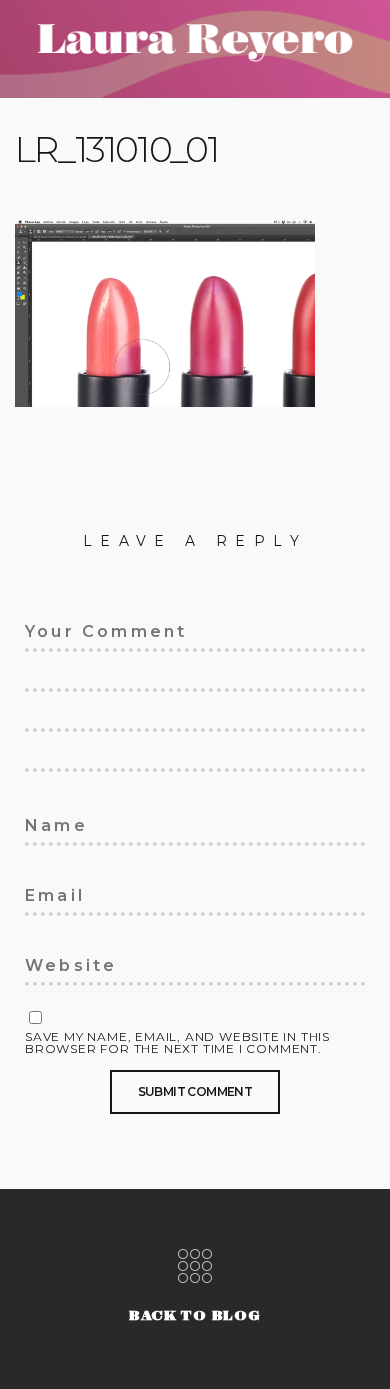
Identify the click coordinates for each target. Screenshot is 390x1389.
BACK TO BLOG (195, 1315)
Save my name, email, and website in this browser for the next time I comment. (177, 1043)
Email (46, 892)
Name (45, 822)
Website (55, 962)
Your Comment (82, 628)
